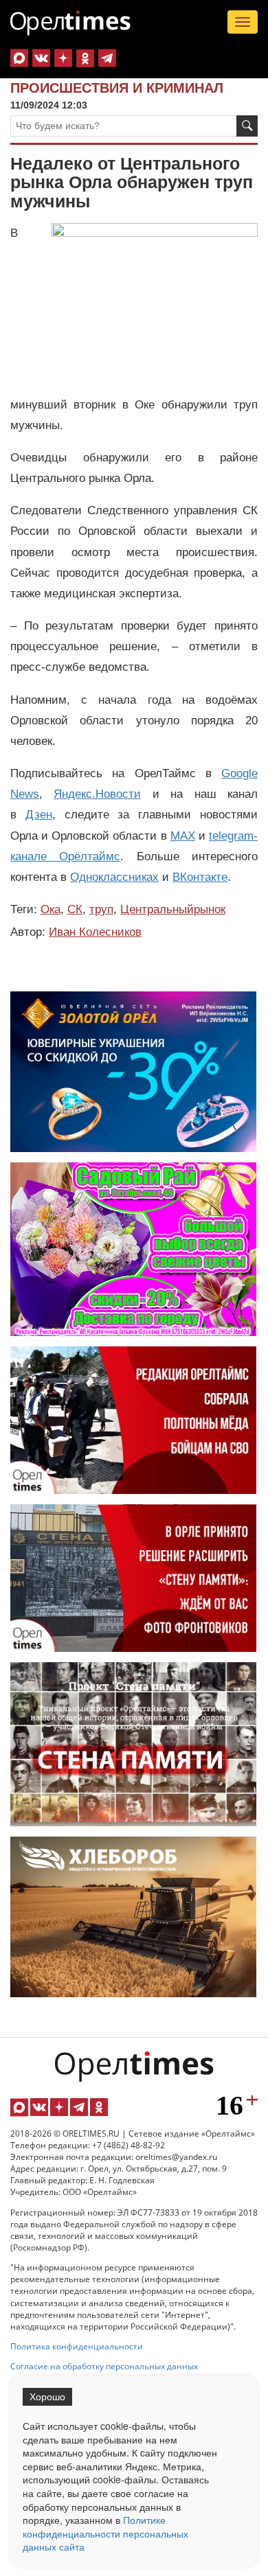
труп (101, 909)
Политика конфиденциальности (77, 2346)
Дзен (39, 815)
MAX (183, 836)
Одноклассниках (114, 877)
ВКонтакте (200, 877)
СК (75, 909)
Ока (51, 909)
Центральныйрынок (173, 909)
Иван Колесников (95, 932)
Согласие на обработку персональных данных (104, 2366)
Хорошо (47, 2397)
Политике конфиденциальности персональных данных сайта (105, 2533)
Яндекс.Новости (97, 794)
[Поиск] (247, 126)
